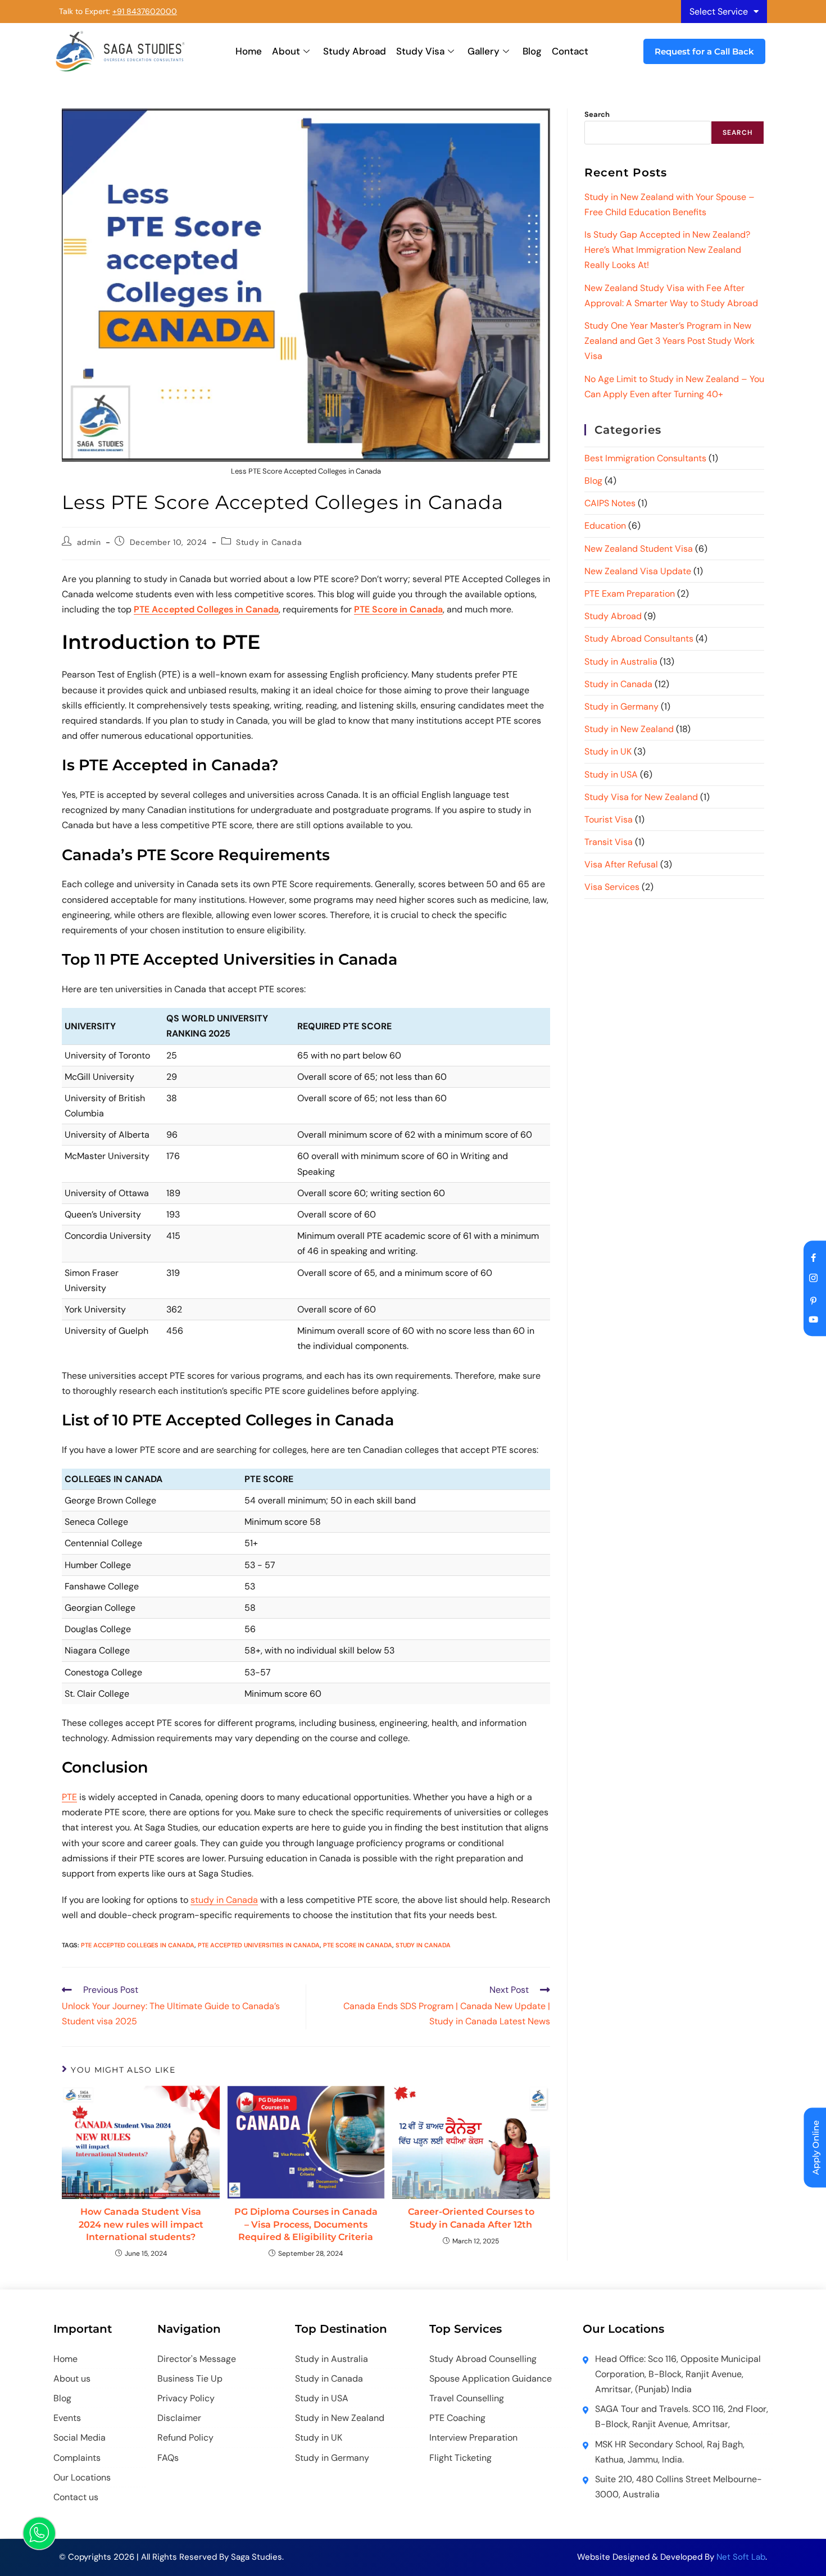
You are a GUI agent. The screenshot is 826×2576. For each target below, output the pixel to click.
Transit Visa (609, 842)
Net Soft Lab (741, 2557)
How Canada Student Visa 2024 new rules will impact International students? (141, 2224)
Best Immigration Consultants (645, 458)
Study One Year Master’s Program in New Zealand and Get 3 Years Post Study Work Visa (670, 341)
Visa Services (612, 887)
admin (89, 542)
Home (249, 51)
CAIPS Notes (610, 503)
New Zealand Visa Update (638, 571)
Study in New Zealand (629, 729)
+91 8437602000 (145, 11)
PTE (69, 1797)
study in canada (423, 1945)
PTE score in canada (358, 1945)
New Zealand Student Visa (639, 549)
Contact (570, 51)
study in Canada (224, 1900)
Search (597, 114)
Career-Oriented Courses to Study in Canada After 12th (471, 2218)
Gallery (484, 51)
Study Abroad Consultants (639, 639)
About (286, 51)
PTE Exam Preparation (630, 594)
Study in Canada (269, 542)
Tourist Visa (609, 819)
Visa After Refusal (621, 864)
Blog (532, 51)
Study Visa (420, 51)
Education (605, 526)
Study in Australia (621, 662)
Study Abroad (355, 51)
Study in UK (608, 751)
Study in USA (611, 774)
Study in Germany (621, 707)
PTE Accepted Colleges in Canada (138, 1945)
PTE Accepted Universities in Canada (259, 1945)
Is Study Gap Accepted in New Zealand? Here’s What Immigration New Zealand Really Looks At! (667, 250)
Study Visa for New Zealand (641, 797)
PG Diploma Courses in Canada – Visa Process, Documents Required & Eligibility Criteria (306, 2224)
